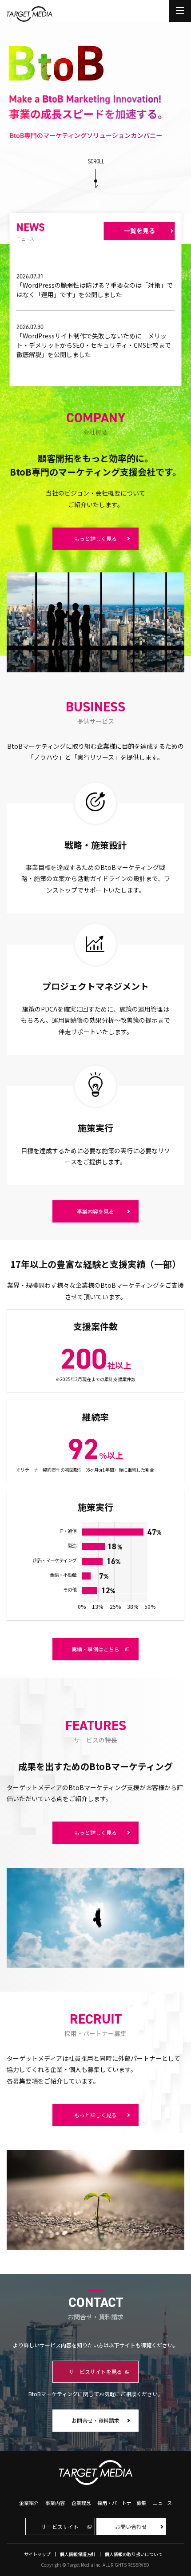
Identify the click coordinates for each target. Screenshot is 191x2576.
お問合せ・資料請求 (95, 2420)
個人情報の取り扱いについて (134, 2554)
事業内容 (55, 2503)
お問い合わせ (131, 2526)
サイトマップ (37, 2554)
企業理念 (81, 2503)
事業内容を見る (95, 1211)
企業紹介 (29, 2503)
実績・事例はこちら (95, 1649)
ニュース (162, 2503)
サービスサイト (60, 2526)
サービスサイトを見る (95, 2372)
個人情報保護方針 (78, 2554)
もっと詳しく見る (95, 538)
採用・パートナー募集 (122, 2503)
